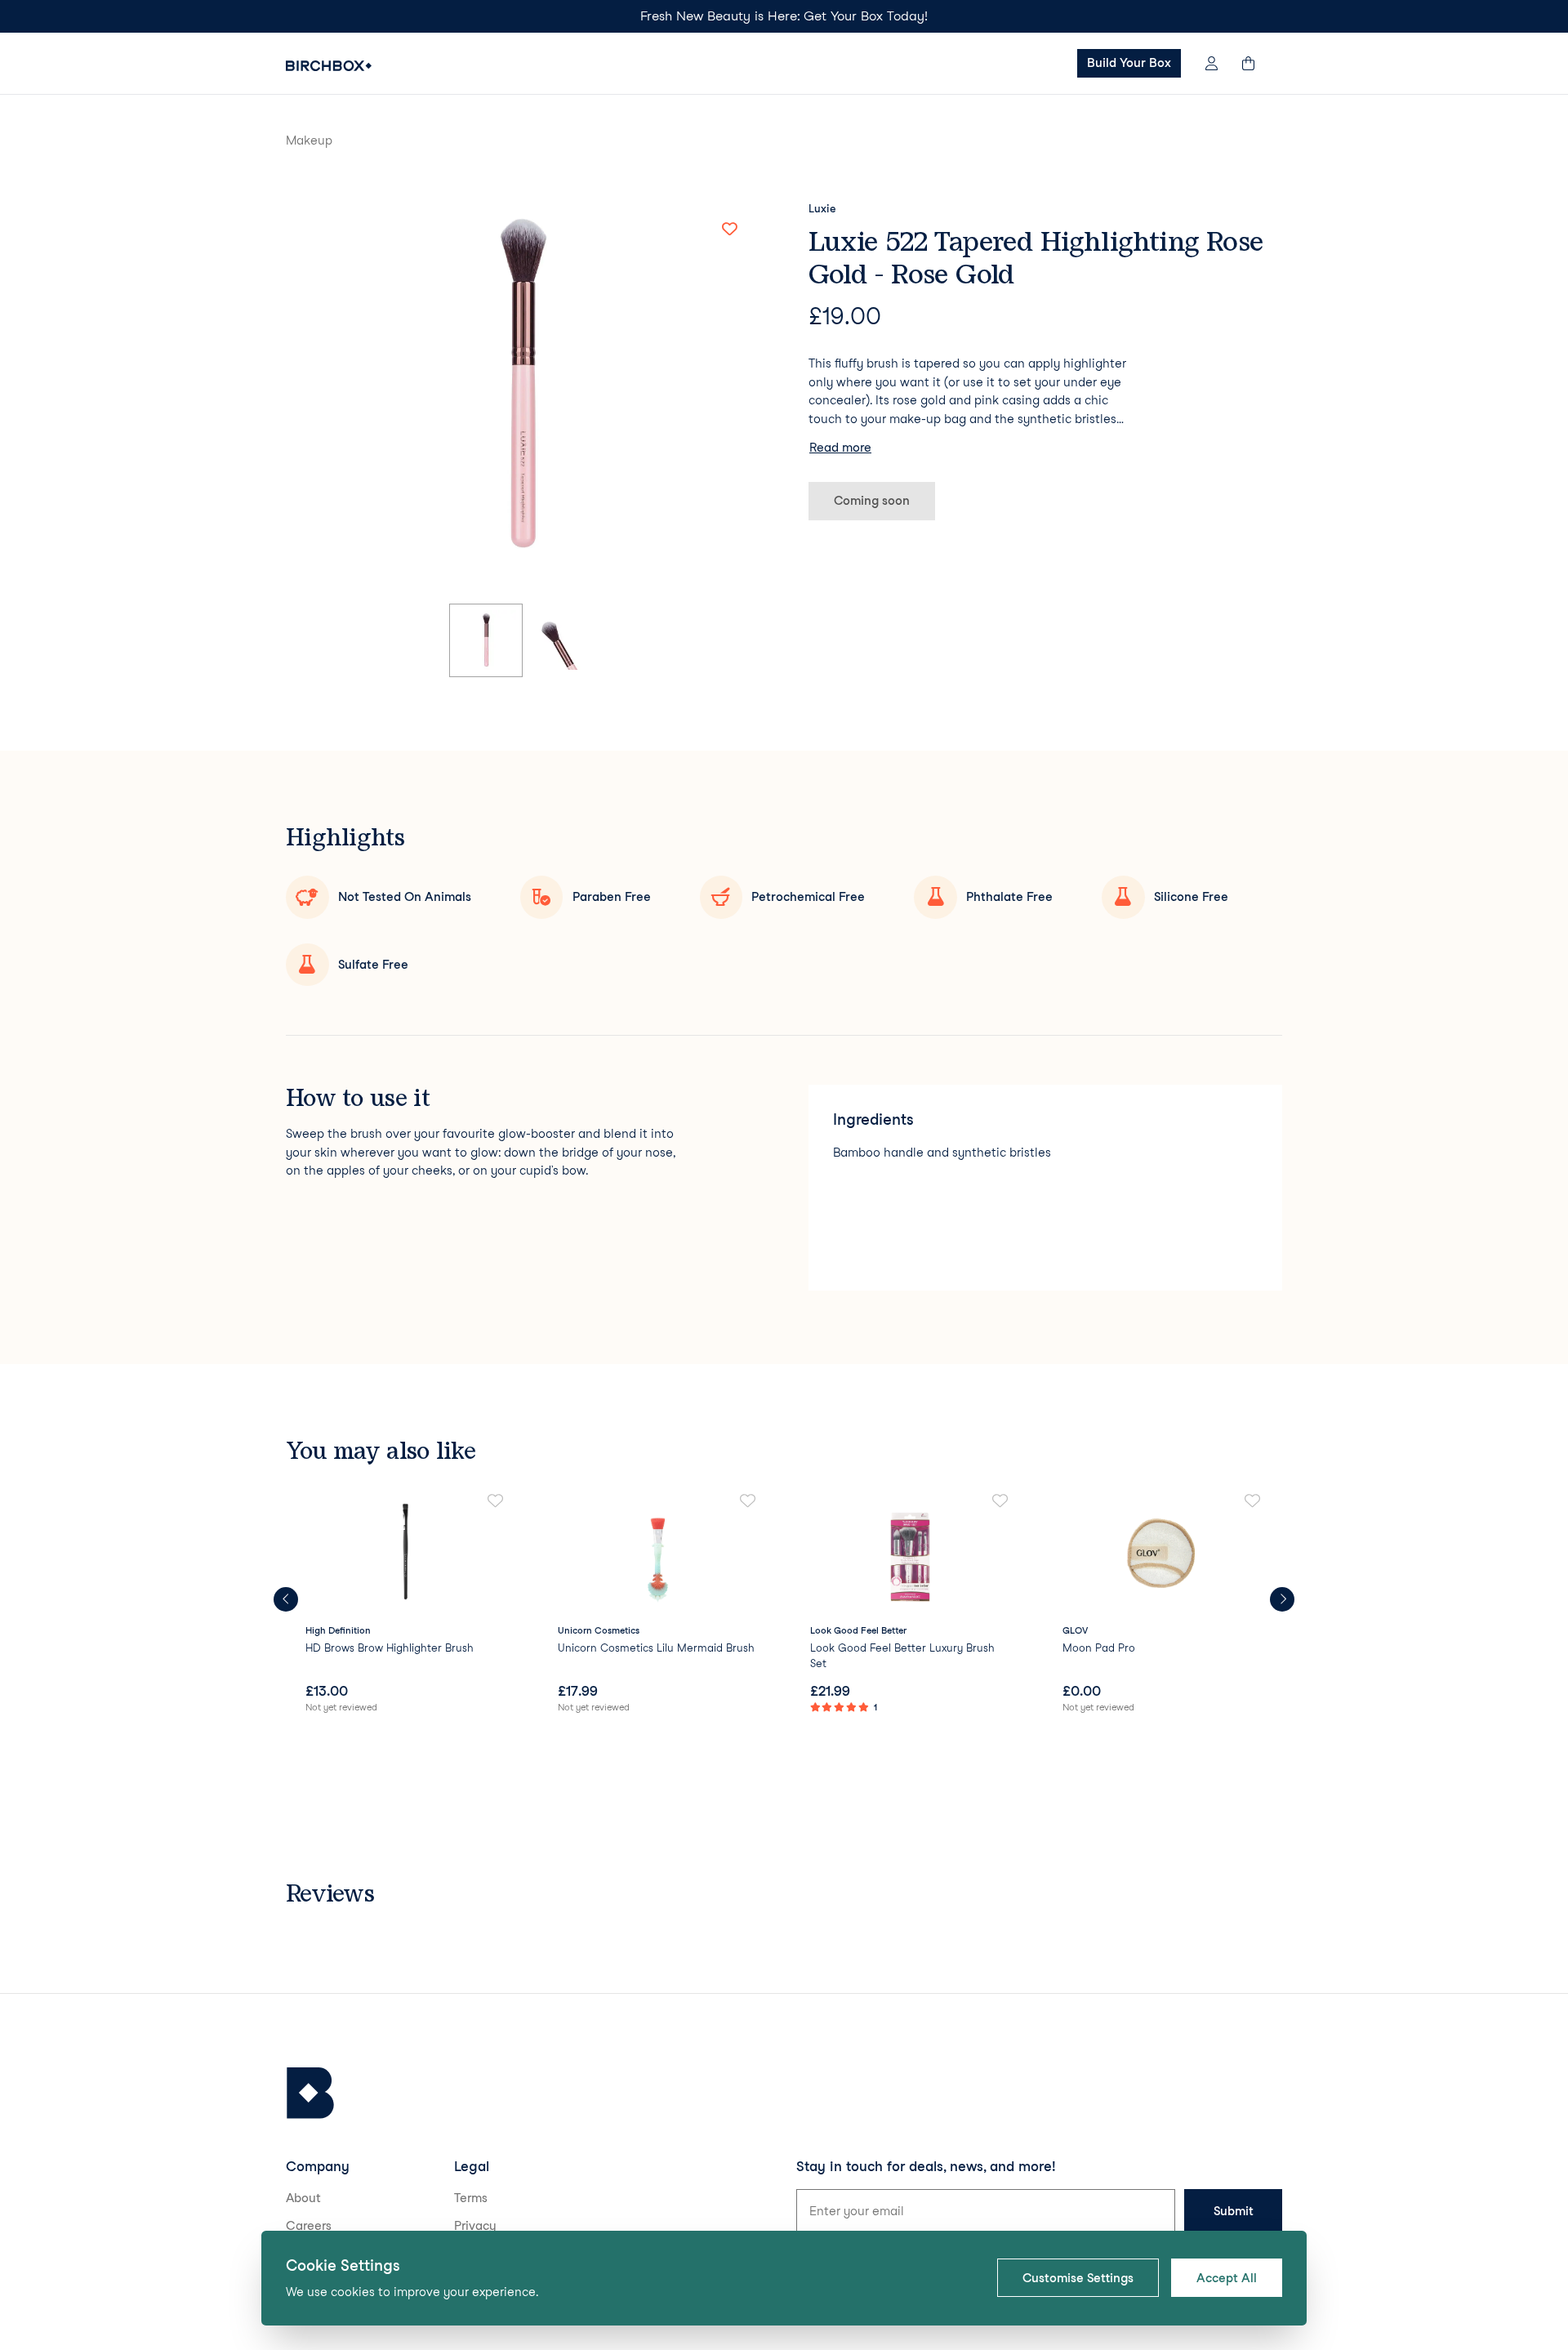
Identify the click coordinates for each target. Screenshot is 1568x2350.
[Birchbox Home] (329, 66)
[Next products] (1282, 1599)
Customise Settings (1078, 2278)
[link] (405, 1605)
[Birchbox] (310, 2093)
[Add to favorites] (729, 230)
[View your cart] (1256, 63)
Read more (840, 448)
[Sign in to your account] (1212, 63)
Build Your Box (1129, 63)
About (303, 2198)
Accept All (1227, 2278)
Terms (471, 2198)
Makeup (309, 140)
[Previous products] (286, 1599)
